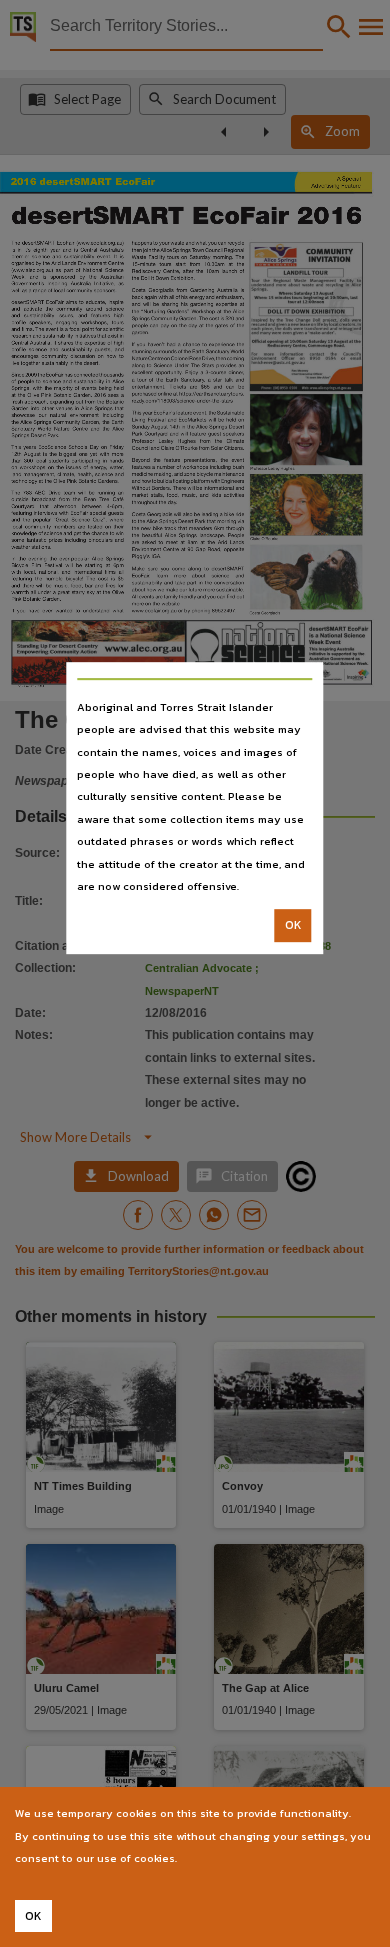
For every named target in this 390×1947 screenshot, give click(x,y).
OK (293, 926)
